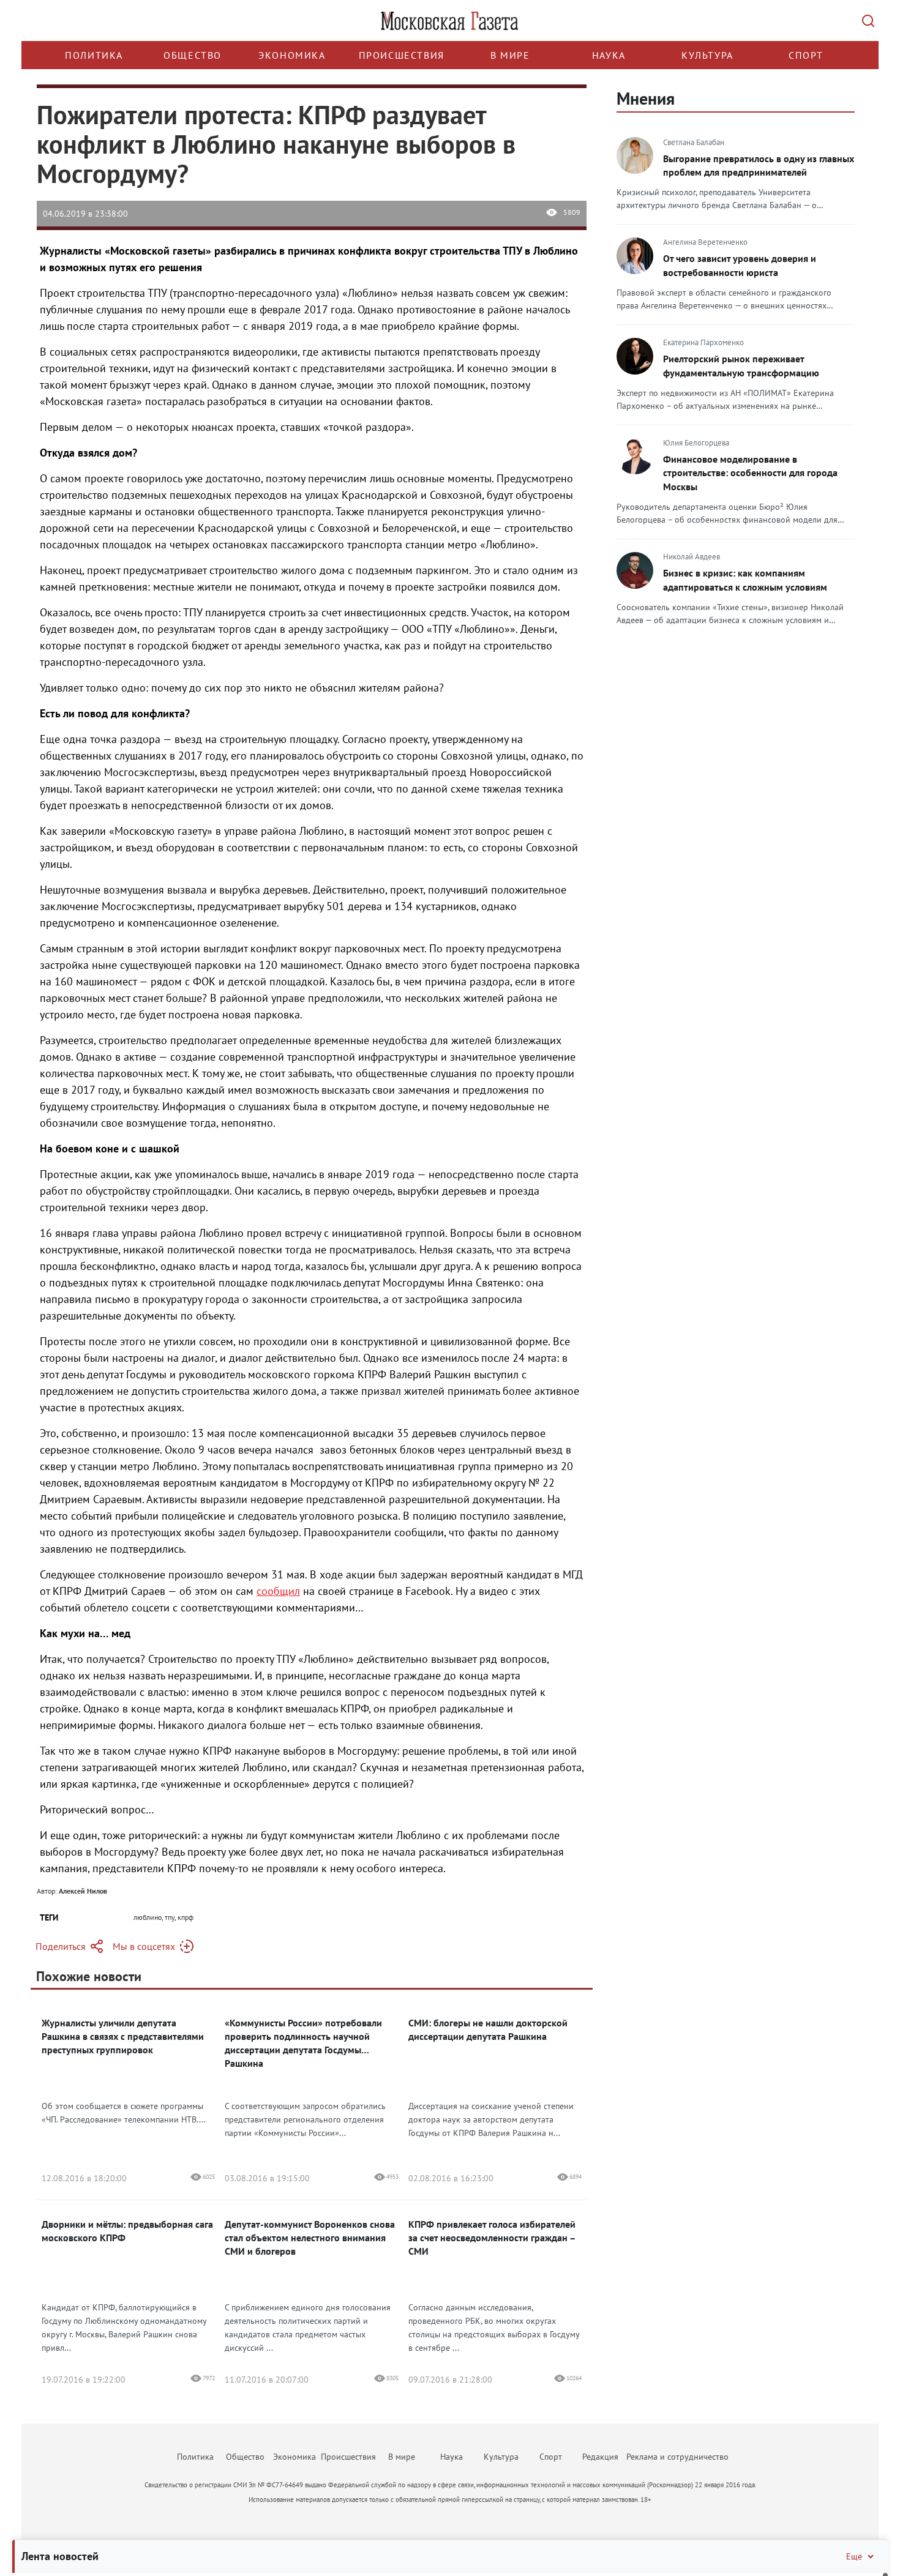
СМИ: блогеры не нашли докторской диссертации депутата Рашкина (488, 2029)
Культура (707, 55)
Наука (609, 55)
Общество (193, 55)
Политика (94, 55)
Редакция (600, 2457)
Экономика (292, 55)
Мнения (646, 98)
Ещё (854, 2556)
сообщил (278, 1591)
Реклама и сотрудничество (677, 2457)
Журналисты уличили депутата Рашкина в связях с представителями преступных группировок (123, 2036)
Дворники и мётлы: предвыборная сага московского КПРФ (127, 2231)
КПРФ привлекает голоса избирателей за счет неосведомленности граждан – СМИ (492, 2238)
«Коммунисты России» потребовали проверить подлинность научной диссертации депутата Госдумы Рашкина (303, 2043)
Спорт (806, 55)
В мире (510, 55)
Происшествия (402, 55)
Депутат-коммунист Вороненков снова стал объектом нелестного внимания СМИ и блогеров (310, 2238)
